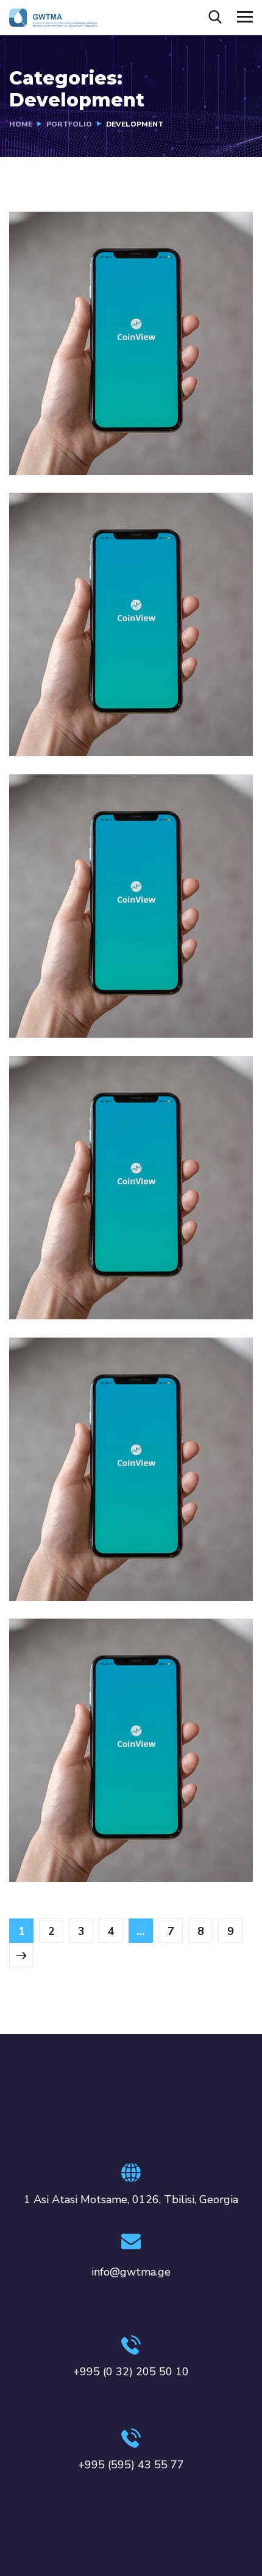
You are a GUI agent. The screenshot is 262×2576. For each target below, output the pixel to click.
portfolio (69, 124)
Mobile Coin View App (99, 431)
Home (21, 124)
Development (57, 450)
